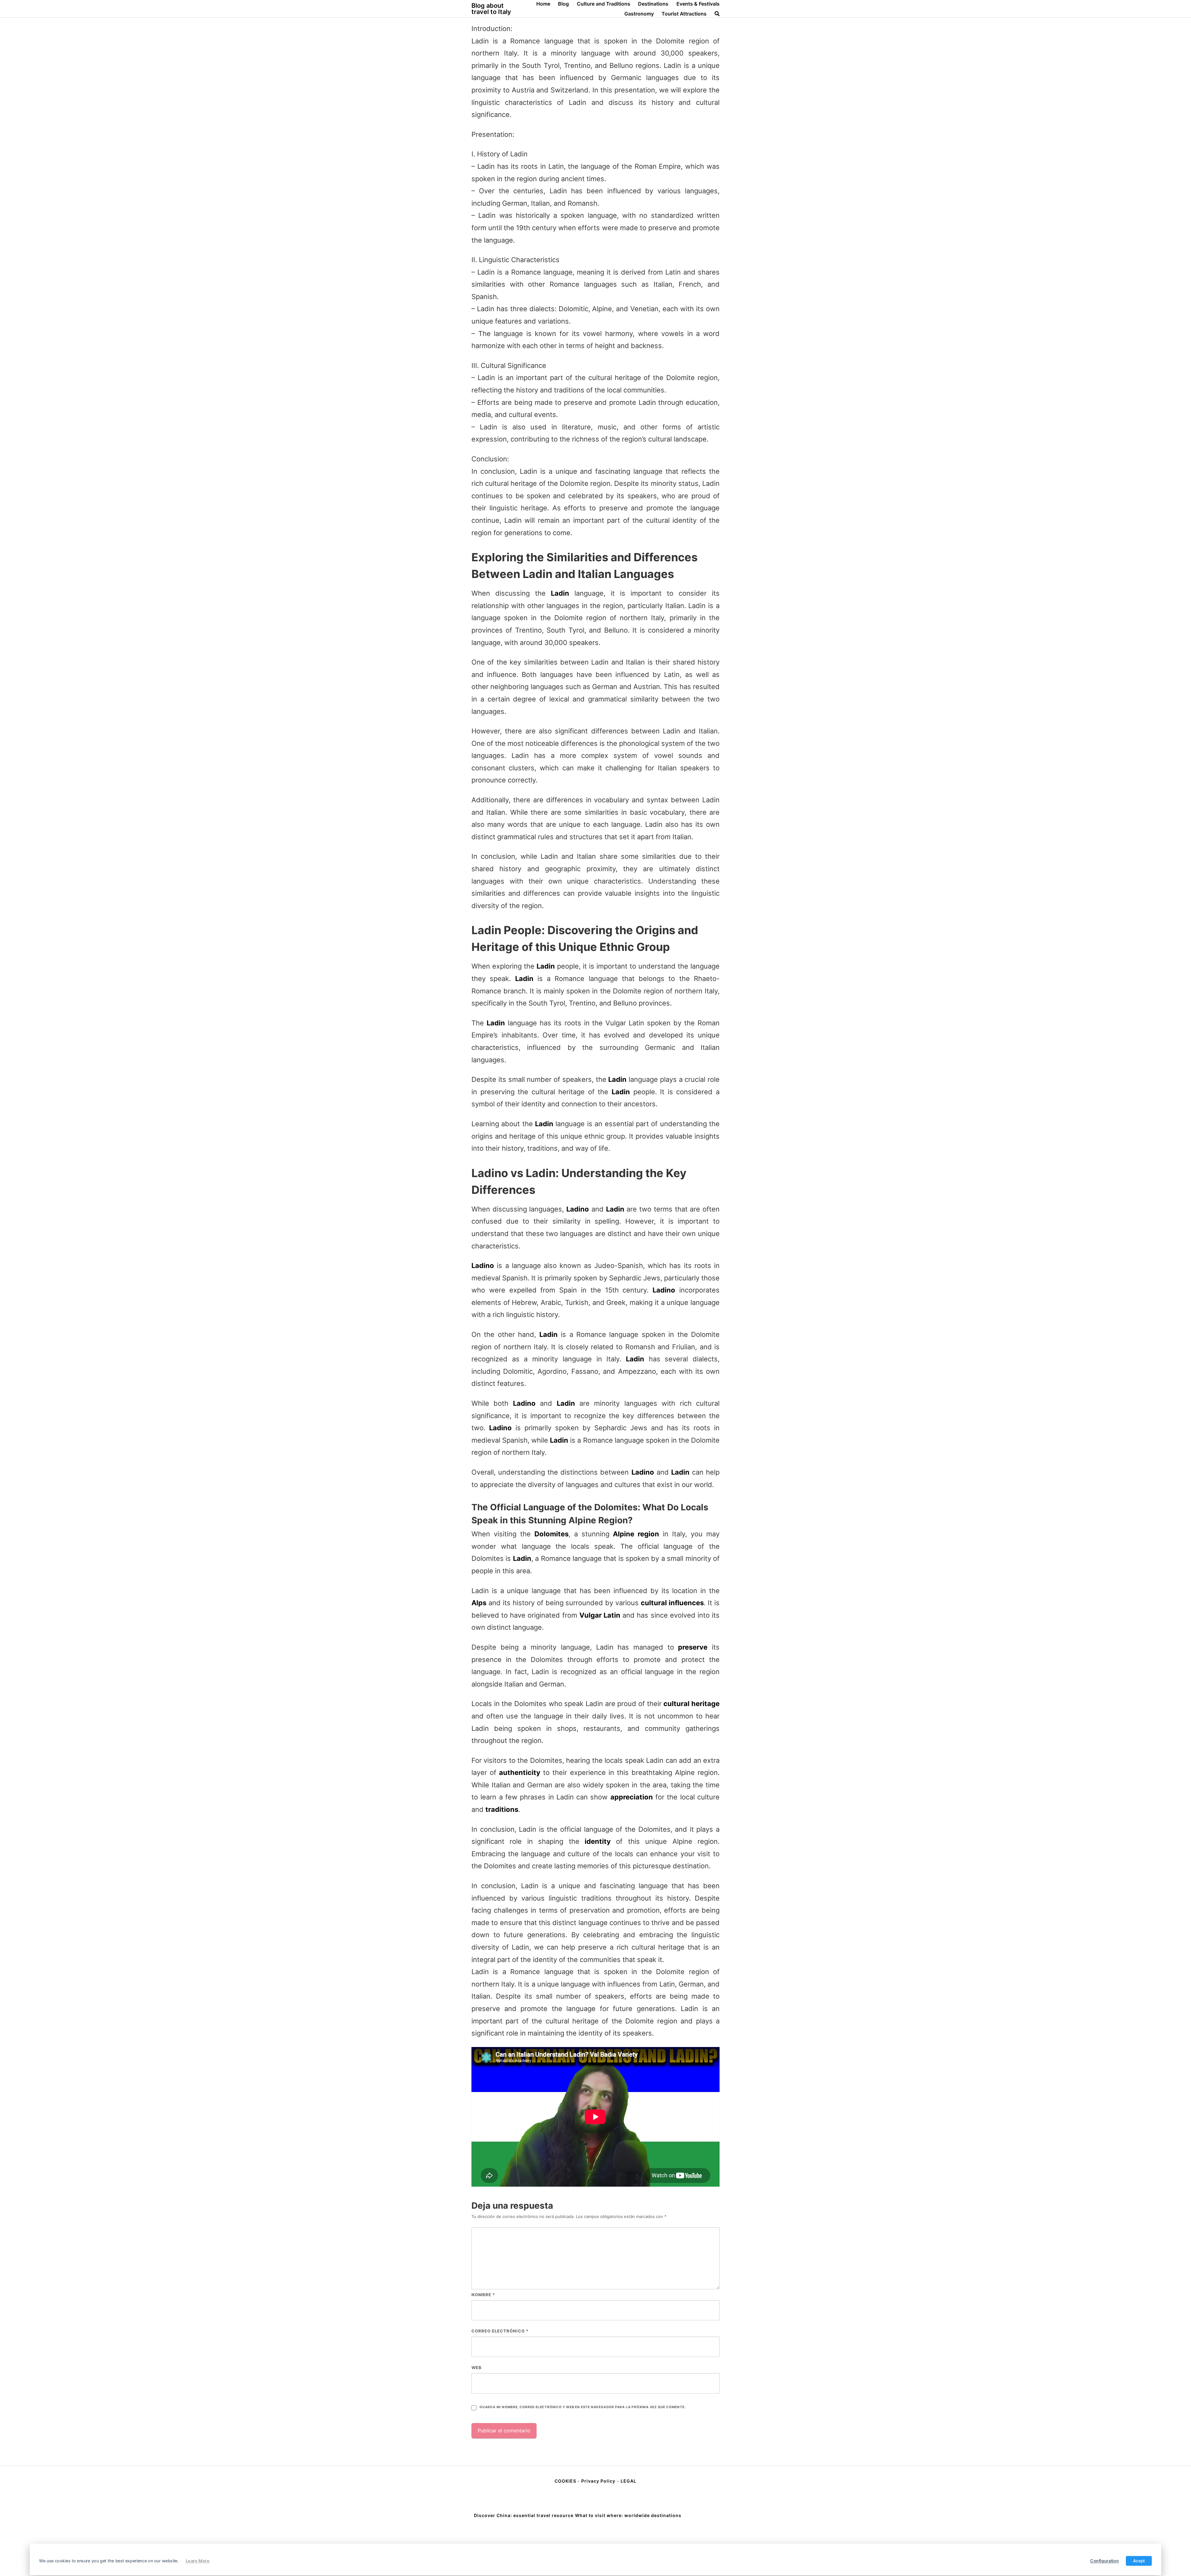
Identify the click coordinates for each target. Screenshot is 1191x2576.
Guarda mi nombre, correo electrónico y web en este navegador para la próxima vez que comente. (582, 2407)
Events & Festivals (698, 4)
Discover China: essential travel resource (524, 2515)
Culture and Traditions (604, 4)
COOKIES (566, 2481)
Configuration (1104, 2561)
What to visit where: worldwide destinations (628, 2515)
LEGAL (629, 2481)
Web (477, 2368)
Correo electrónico (500, 2331)
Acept (1139, 2561)
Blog (563, 4)
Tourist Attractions (684, 14)
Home (543, 4)
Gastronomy (639, 14)
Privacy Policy (598, 2481)
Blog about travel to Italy (491, 9)
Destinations (653, 4)
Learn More (198, 2561)
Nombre (483, 2295)
